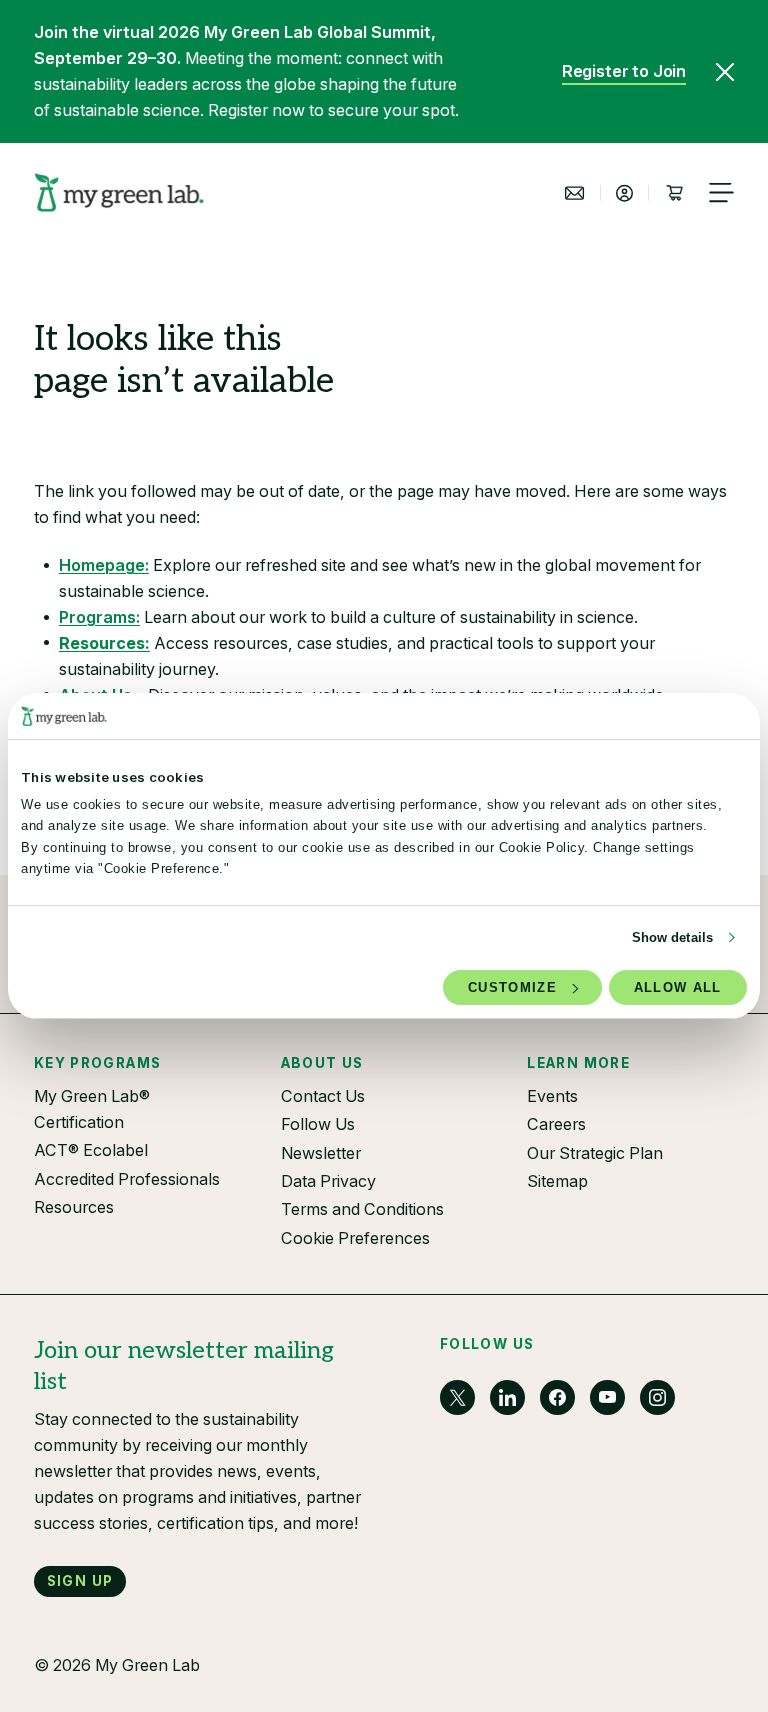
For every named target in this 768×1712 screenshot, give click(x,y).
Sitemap (557, 1181)
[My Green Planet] (119, 192)
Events (552, 1096)
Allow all (678, 987)
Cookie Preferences (355, 1238)
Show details (672, 937)
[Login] (625, 193)
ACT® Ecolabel (91, 1150)
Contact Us (323, 1096)
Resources (74, 1207)
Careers (556, 1124)
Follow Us (318, 1124)
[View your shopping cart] (674, 193)
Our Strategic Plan (595, 1153)
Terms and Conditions (362, 1209)
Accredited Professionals (127, 1179)
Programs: (99, 617)
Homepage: (104, 565)
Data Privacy (328, 1181)
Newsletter (321, 1153)
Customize (512, 987)
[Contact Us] (575, 193)
